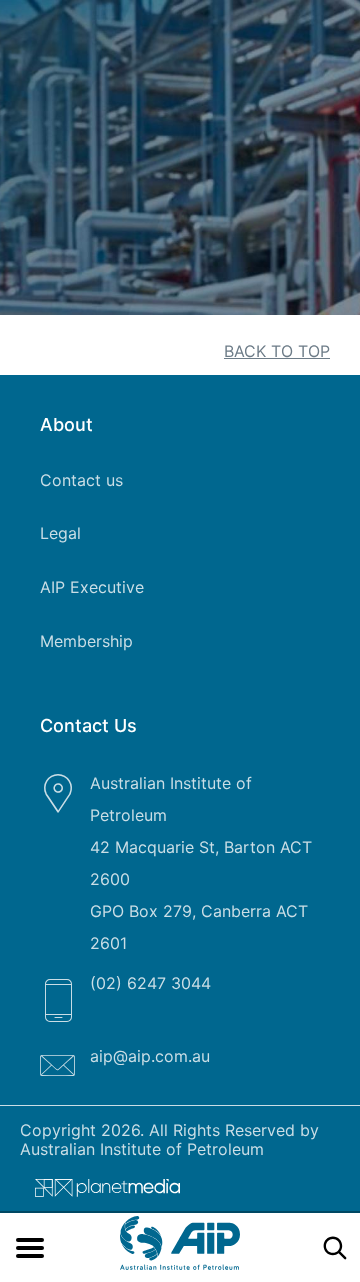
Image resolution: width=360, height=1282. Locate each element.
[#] (100, 1192)
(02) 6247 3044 (150, 983)
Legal (60, 533)
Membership (86, 641)
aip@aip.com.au (150, 1056)
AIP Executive (92, 587)
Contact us (81, 480)
